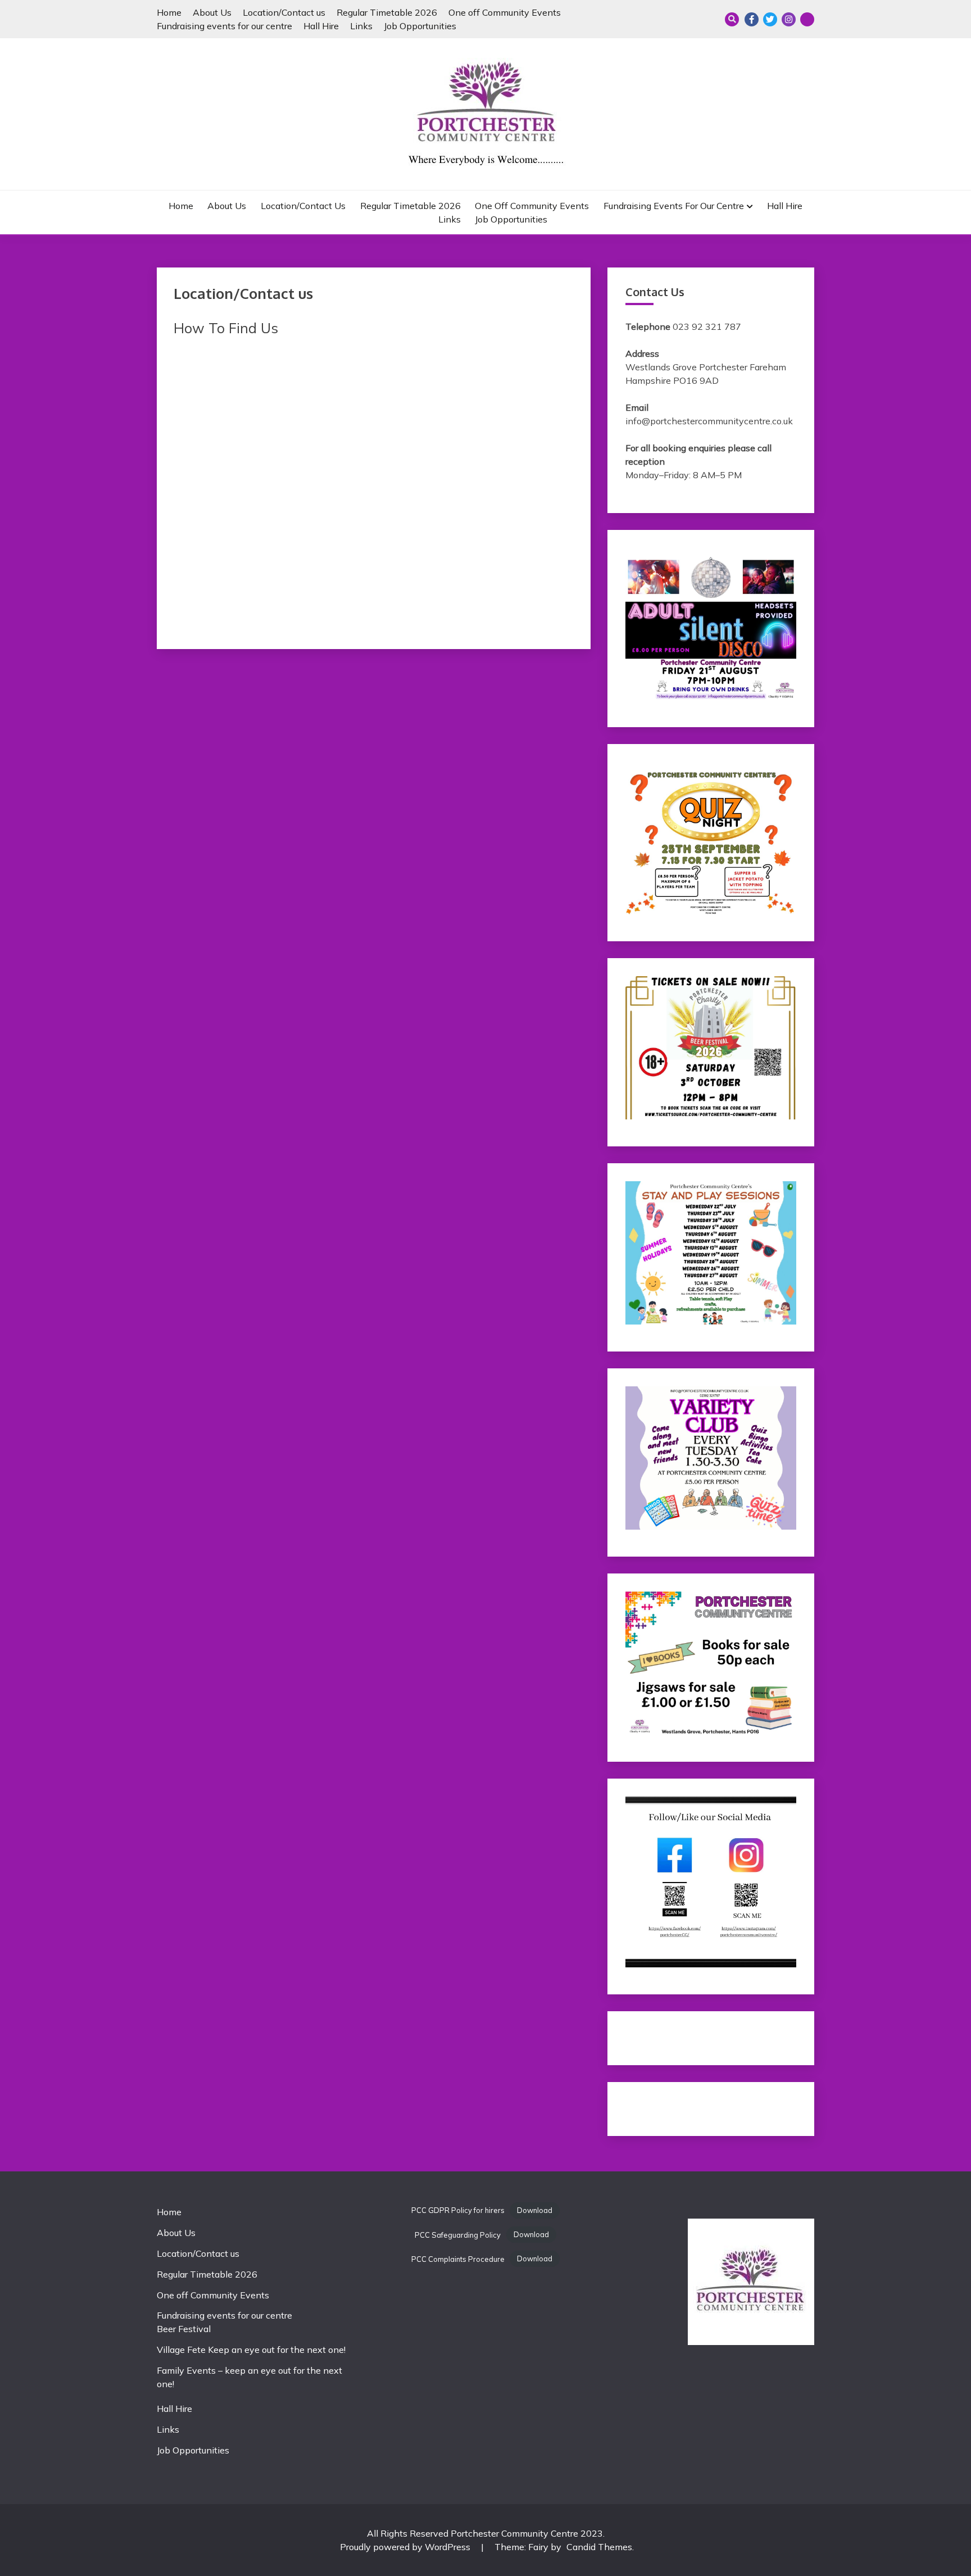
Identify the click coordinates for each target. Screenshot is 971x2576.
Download (535, 2210)
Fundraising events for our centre (224, 26)
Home (169, 12)
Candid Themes (599, 2547)
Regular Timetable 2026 (387, 12)
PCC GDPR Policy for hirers (458, 2210)
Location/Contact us (284, 12)
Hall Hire (321, 26)
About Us (212, 12)
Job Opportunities (420, 26)
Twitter (770, 19)
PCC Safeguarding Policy (458, 2235)
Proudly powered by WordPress (406, 2547)
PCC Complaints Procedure (458, 2259)
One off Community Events (505, 12)
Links (361, 26)
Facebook (752, 19)
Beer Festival (184, 2329)
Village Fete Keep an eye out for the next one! (251, 2350)
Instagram (789, 19)
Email (807, 19)
